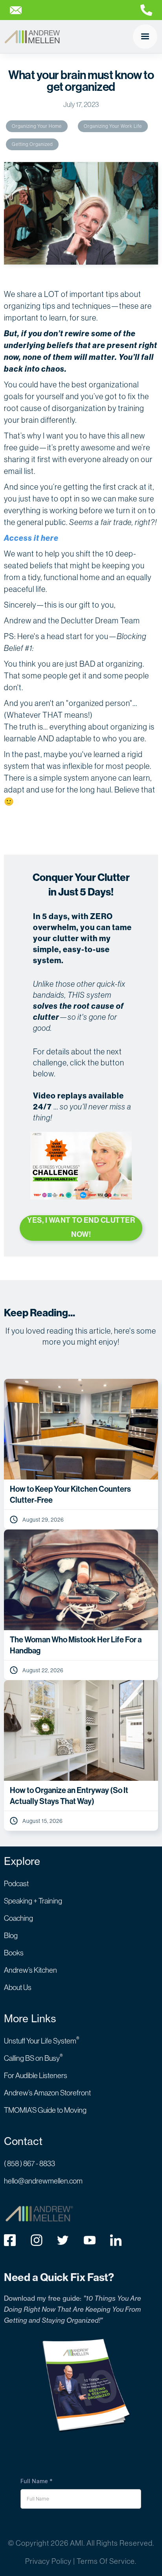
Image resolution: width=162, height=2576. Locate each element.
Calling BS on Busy (33, 2058)
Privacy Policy (48, 2561)
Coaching (18, 1918)
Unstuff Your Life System (42, 2041)
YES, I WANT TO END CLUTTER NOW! (81, 1227)
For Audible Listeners (36, 2075)
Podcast (16, 1883)
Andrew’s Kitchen (30, 1970)
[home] (32, 37)
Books (14, 1953)
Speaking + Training (33, 1901)
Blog (11, 1935)
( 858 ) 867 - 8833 (29, 2163)
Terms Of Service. (107, 2561)
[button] (145, 37)
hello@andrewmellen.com (43, 2181)
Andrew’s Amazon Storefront (47, 2093)
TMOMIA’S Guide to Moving (45, 2110)
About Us (18, 1987)
